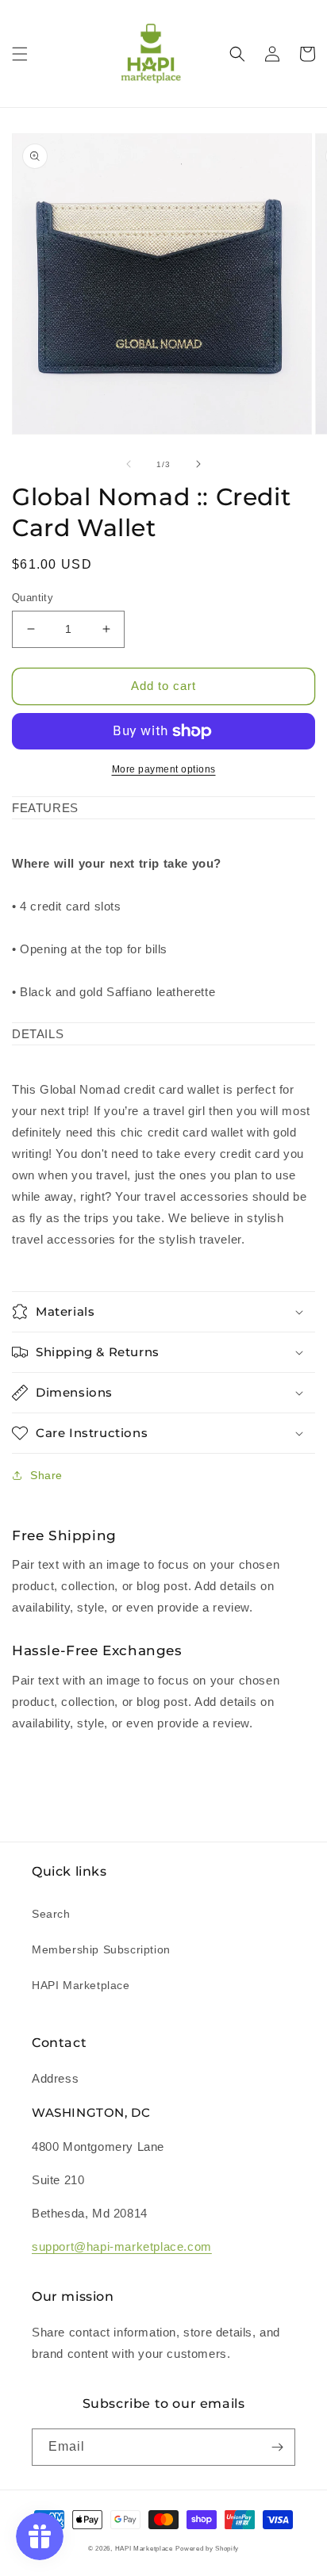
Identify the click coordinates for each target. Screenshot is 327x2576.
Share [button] (46, 1475)
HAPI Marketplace (81, 1985)
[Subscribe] (277, 2447)
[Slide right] (198, 464)
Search (51, 1914)
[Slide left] (129, 464)
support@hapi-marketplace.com (122, 2246)
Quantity (33, 598)
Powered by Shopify (207, 2548)
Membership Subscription (101, 1949)
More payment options (164, 769)
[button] (20, 54)
